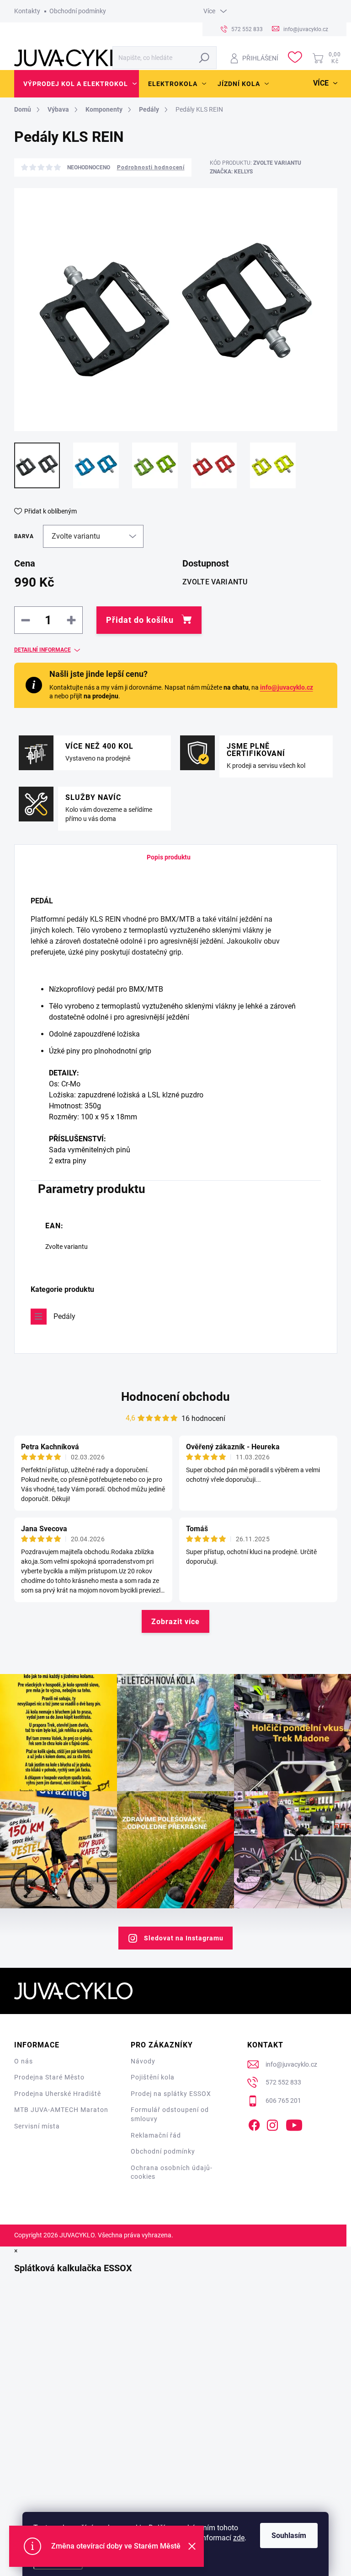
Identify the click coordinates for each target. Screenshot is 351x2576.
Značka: (231, 172)
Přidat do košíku (140, 620)
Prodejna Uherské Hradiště (58, 2094)
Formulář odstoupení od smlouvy (170, 2114)
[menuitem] (77, 84)
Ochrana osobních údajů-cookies (172, 2172)
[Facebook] (254, 2123)
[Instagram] (272, 2123)
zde (239, 2538)
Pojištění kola (153, 2077)
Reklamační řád (156, 2135)
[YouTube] (294, 2123)
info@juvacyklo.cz (287, 687)
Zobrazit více (175, 1622)
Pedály (64, 1316)
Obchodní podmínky (78, 11)
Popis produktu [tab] (169, 857)
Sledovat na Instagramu (184, 1938)
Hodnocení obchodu (175, 1397)
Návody (143, 2061)
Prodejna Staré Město (49, 2077)
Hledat (205, 58)
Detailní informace (43, 650)
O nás (24, 2061)
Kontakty (27, 11)
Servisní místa (37, 2126)
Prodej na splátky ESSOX (171, 2094)
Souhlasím (289, 2535)
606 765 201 (283, 2101)
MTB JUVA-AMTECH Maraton (61, 2110)
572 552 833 (283, 2082)
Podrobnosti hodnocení (151, 167)
